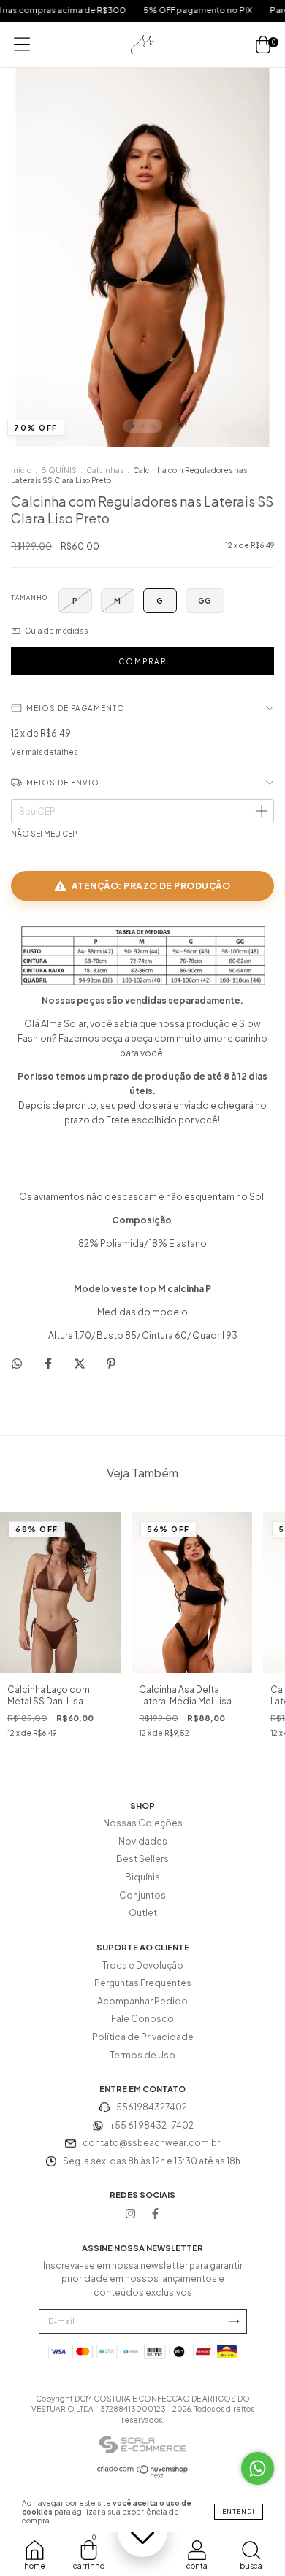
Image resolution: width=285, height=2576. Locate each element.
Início (21, 470)
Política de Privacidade (143, 2037)
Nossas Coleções (143, 1823)
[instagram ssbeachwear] (130, 2213)
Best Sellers (142, 1859)
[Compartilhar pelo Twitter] (80, 1363)
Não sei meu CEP (44, 834)
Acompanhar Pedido (142, 2001)
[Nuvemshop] (143, 2475)
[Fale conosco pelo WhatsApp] (258, 2468)
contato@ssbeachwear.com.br (151, 2143)
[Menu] (22, 44)
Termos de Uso (142, 2055)
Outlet (143, 1913)
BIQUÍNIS (59, 470)
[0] (263, 45)
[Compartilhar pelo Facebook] (49, 1363)
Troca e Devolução (143, 1965)
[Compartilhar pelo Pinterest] (111, 1363)
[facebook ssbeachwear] (155, 2213)
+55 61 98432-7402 (152, 2125)
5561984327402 (152, 2107)
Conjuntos (142, 1895)
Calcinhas (105, 470)
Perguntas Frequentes (143, 1983)
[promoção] (142, 2532)
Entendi (239, 2512)
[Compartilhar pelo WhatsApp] (17, 1364)
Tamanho (29, 598)
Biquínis (142, 1877)
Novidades (143, 1841)
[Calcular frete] (261, 812)
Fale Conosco (142, 2019)
